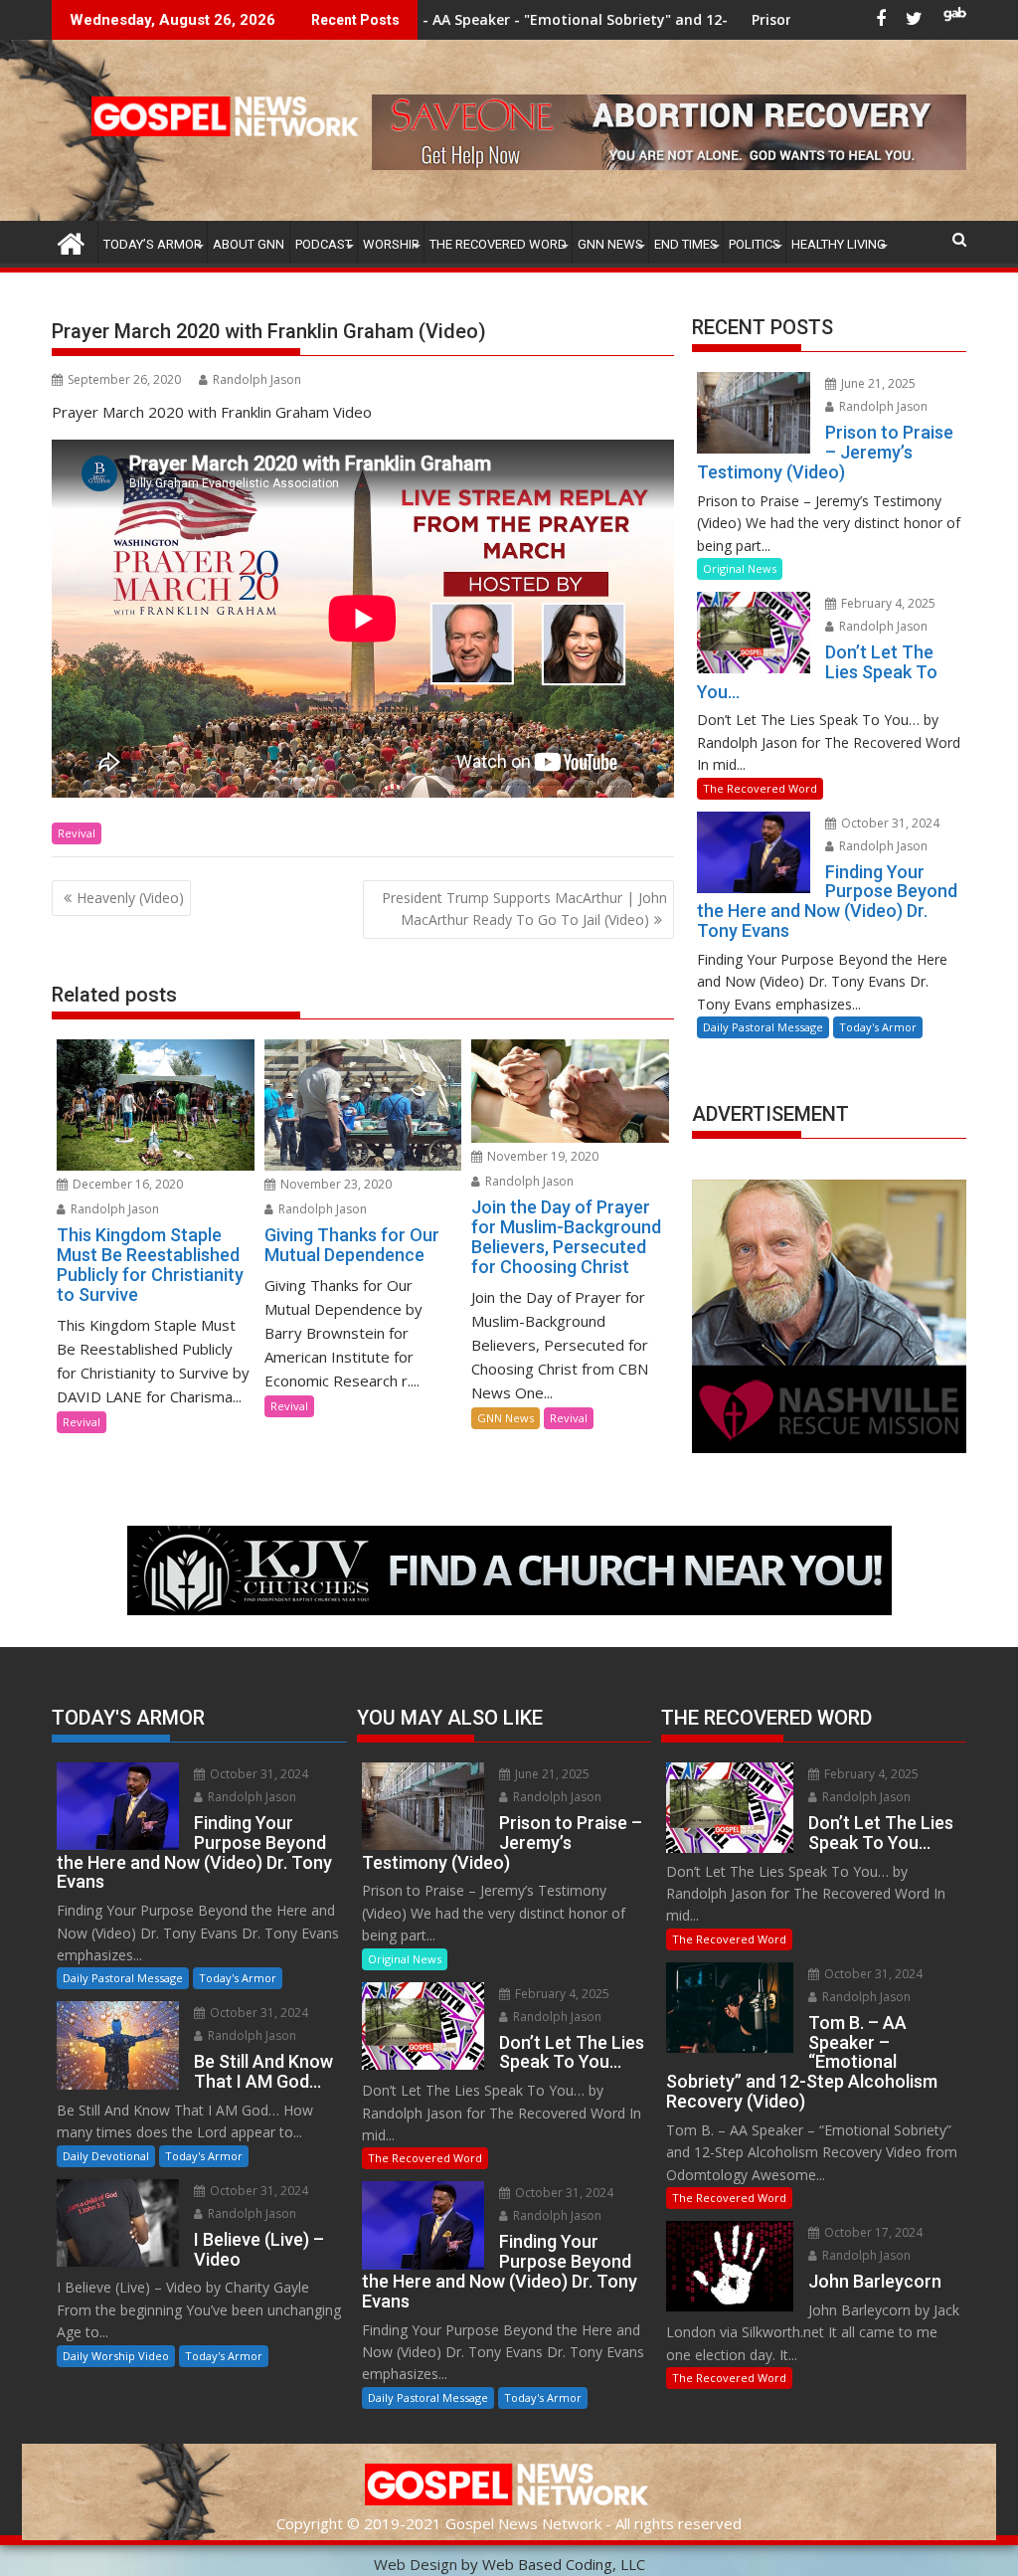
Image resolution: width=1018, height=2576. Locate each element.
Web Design (416, 2564)
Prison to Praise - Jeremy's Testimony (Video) (780, 19)
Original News (740, 568)
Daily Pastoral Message (763, 1027)
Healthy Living (839, 244)
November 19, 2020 (541, 1156)
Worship (391, 244)
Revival (77, 833)
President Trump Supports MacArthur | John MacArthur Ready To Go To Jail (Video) (524, 909)
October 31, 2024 (889, 823)
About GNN (249, 244)
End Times (686, 244)
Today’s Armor (153, 244)
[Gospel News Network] (71, 241)
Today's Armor (878, 1027)
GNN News (610, 244)
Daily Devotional (106, 2156)
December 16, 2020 (126, 1184)
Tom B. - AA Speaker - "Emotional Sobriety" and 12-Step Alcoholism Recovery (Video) (535, 19)
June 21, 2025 (877, 383)
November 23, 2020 (335, 1184)
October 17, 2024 (872, 2232)
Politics (755, 244)
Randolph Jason (257, 379)
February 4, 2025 (887, 603)
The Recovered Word (498, 244)
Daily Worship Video (116, 2356)
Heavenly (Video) (130, 898)
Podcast (324, 244)
